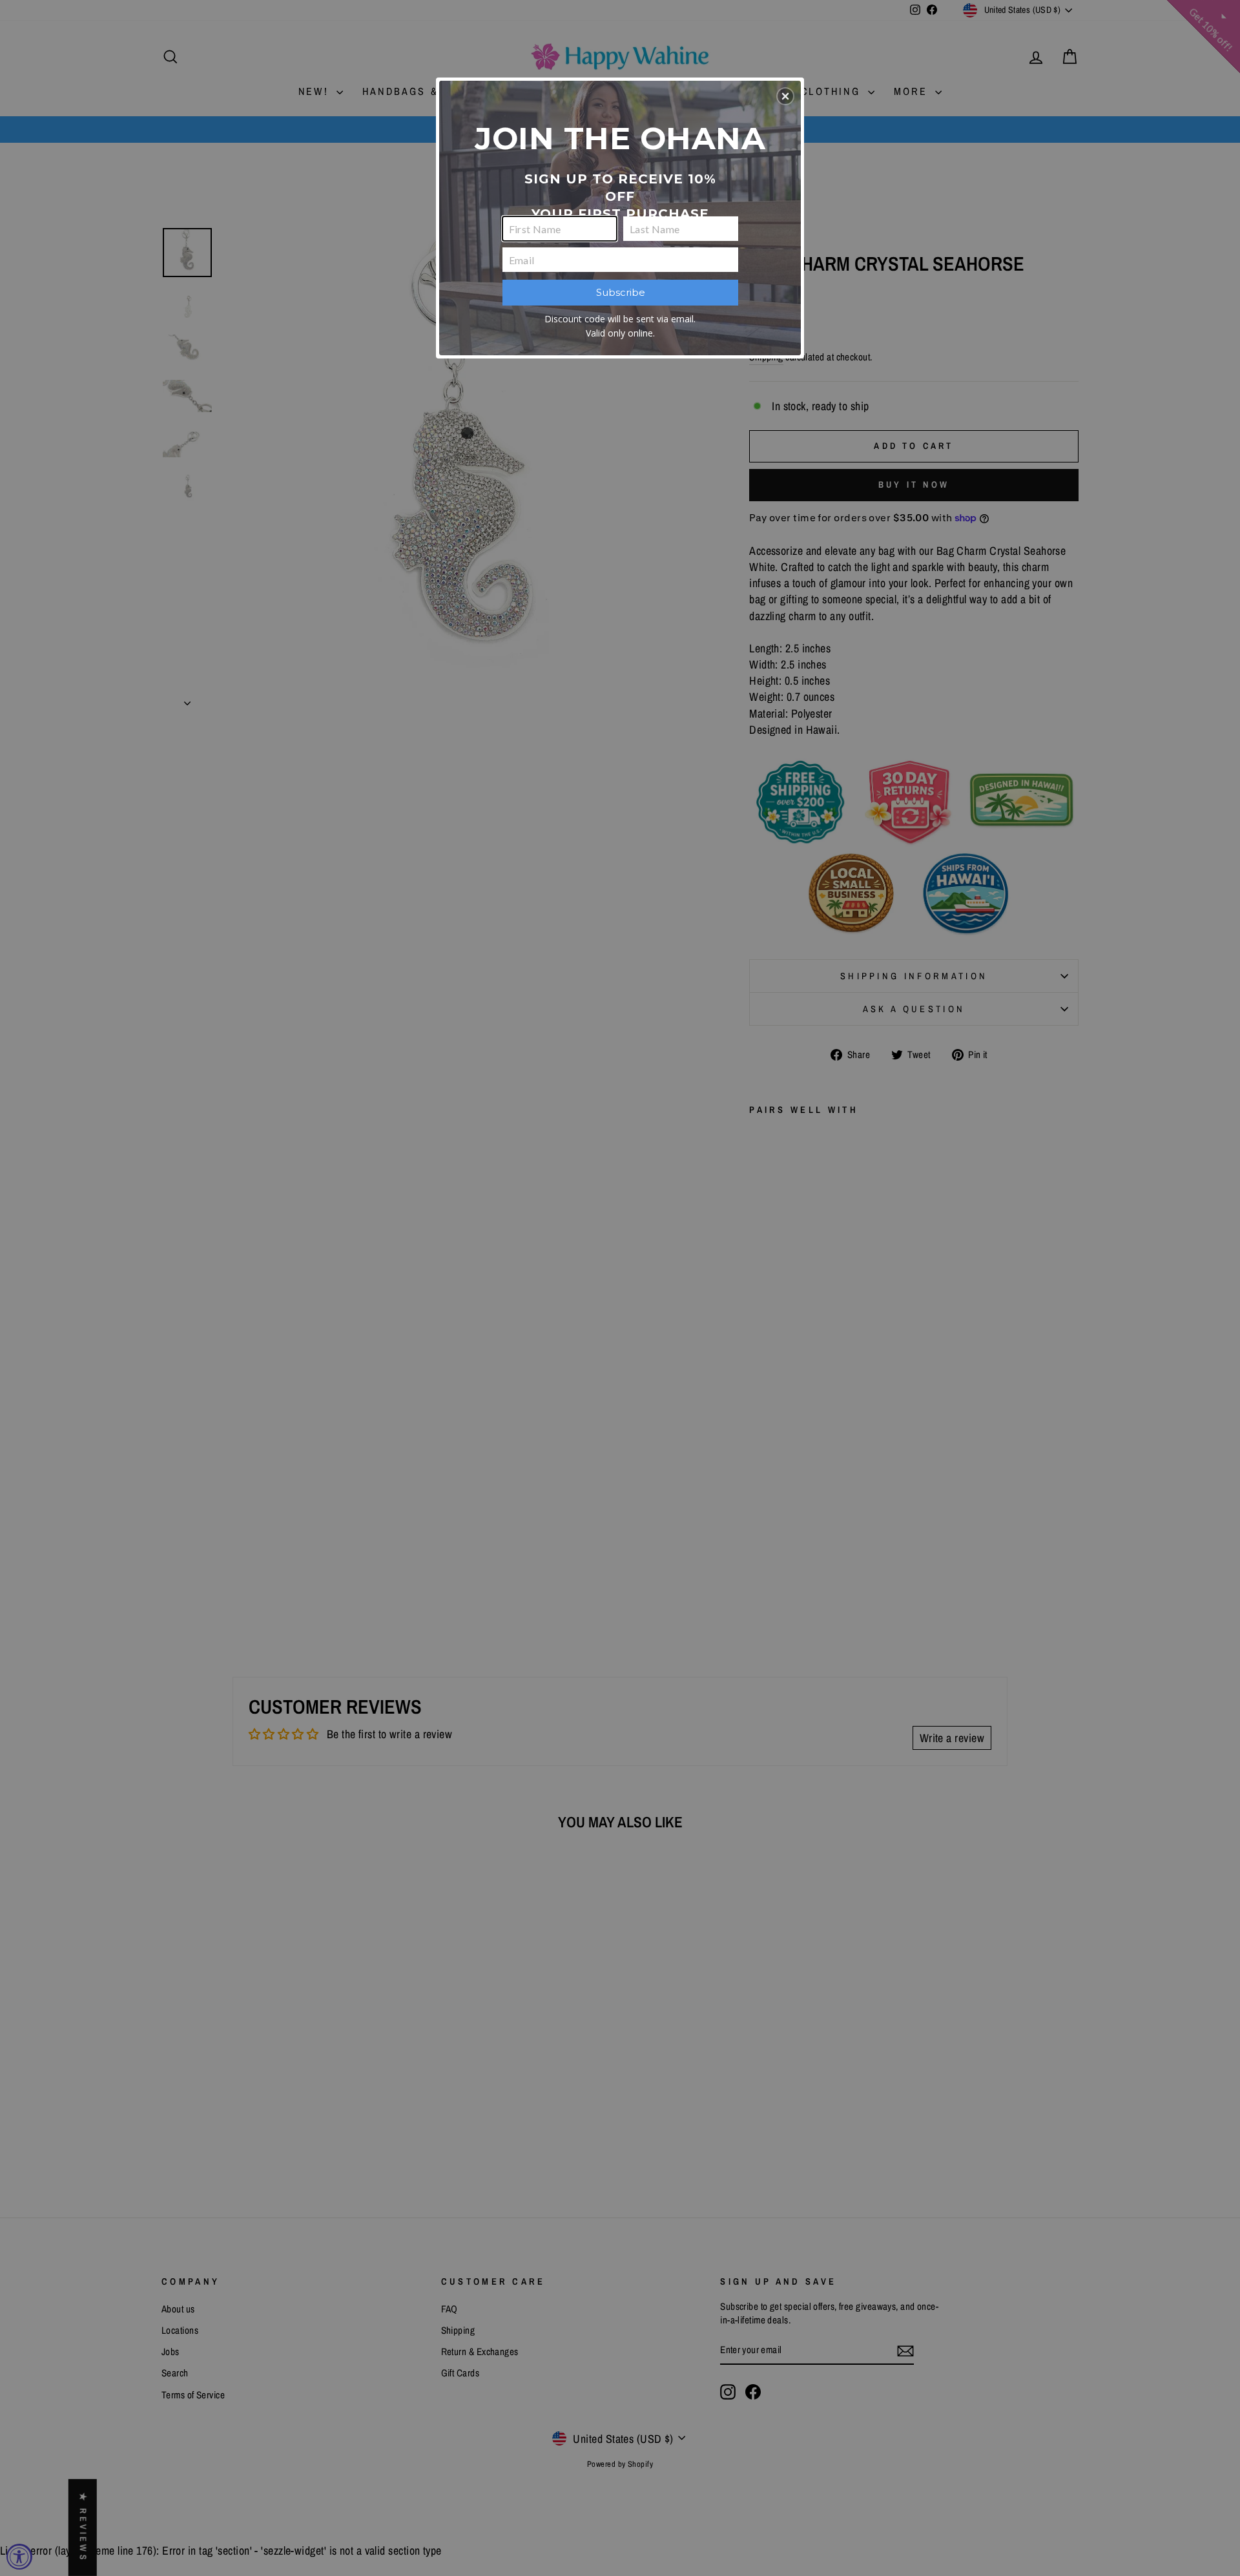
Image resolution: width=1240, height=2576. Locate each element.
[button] (785, 96)
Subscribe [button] (621, 292)
